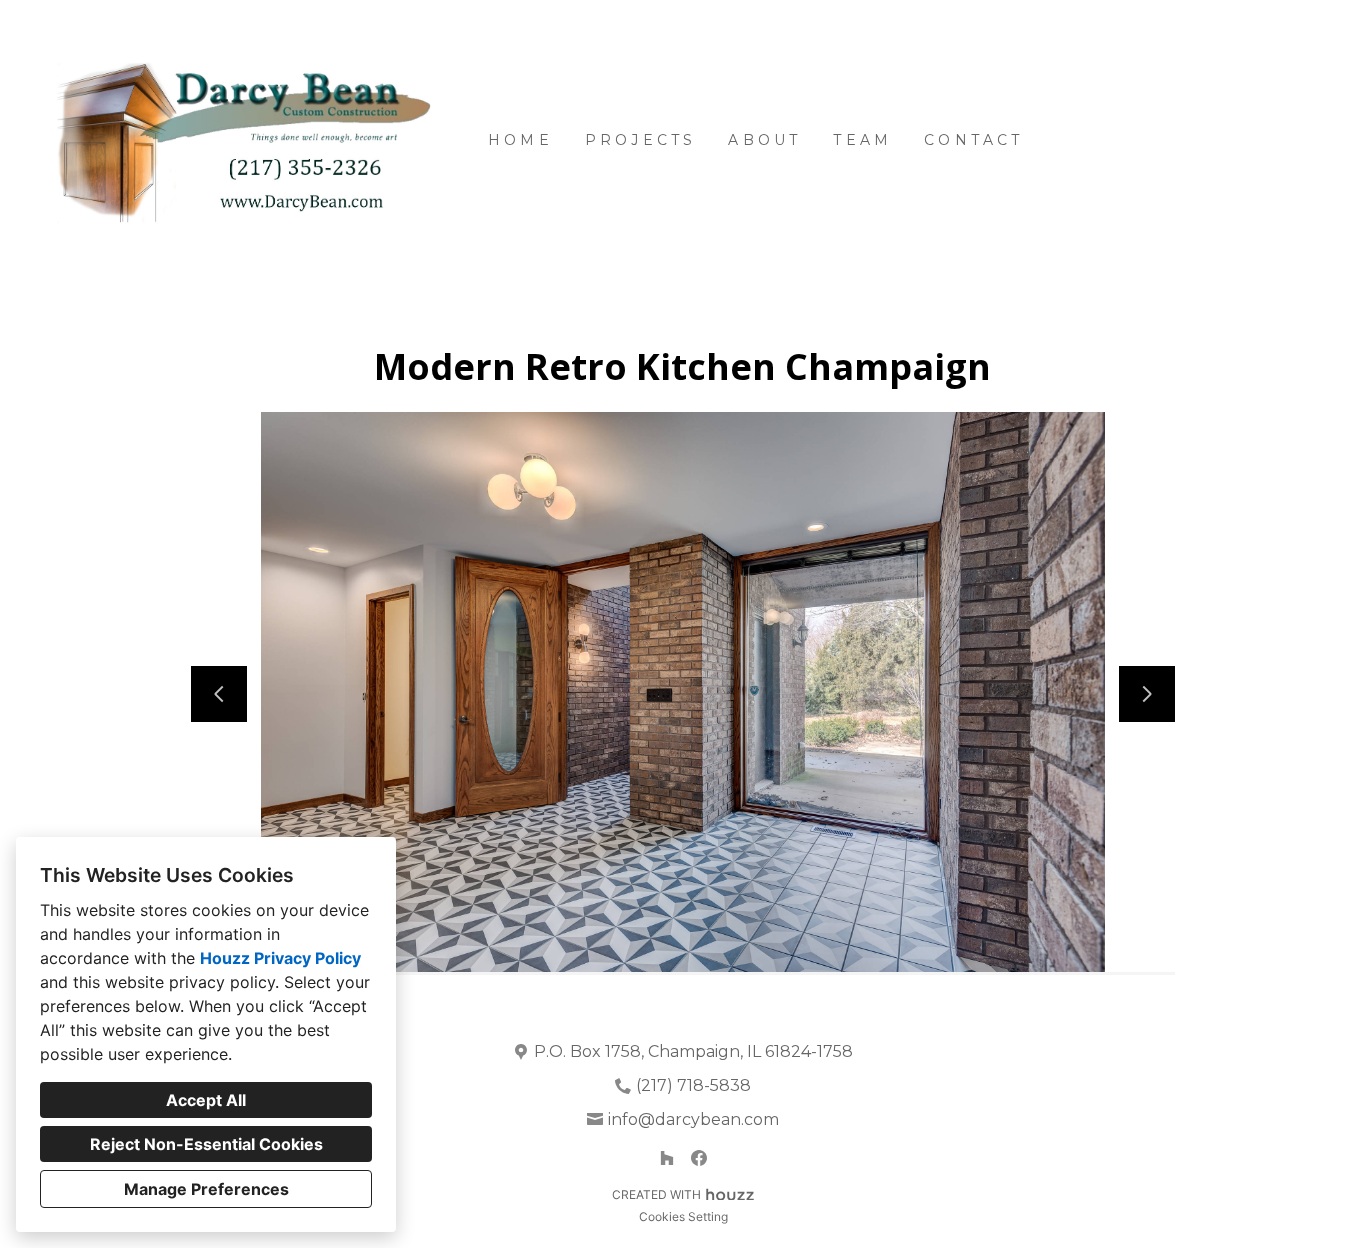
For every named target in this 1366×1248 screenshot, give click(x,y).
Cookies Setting (683, 1216)
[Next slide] (1147, 694)
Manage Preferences (206, 1189)
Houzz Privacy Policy (280, 958)
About (764, 140)
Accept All (206, 1100)
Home (520, 140)
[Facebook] (699, 1158)
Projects (641, 140)
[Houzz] (667, 1158)
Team (862, 140)
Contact (973, 140)
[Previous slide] (219, 694)
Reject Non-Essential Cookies (206, 1144)
